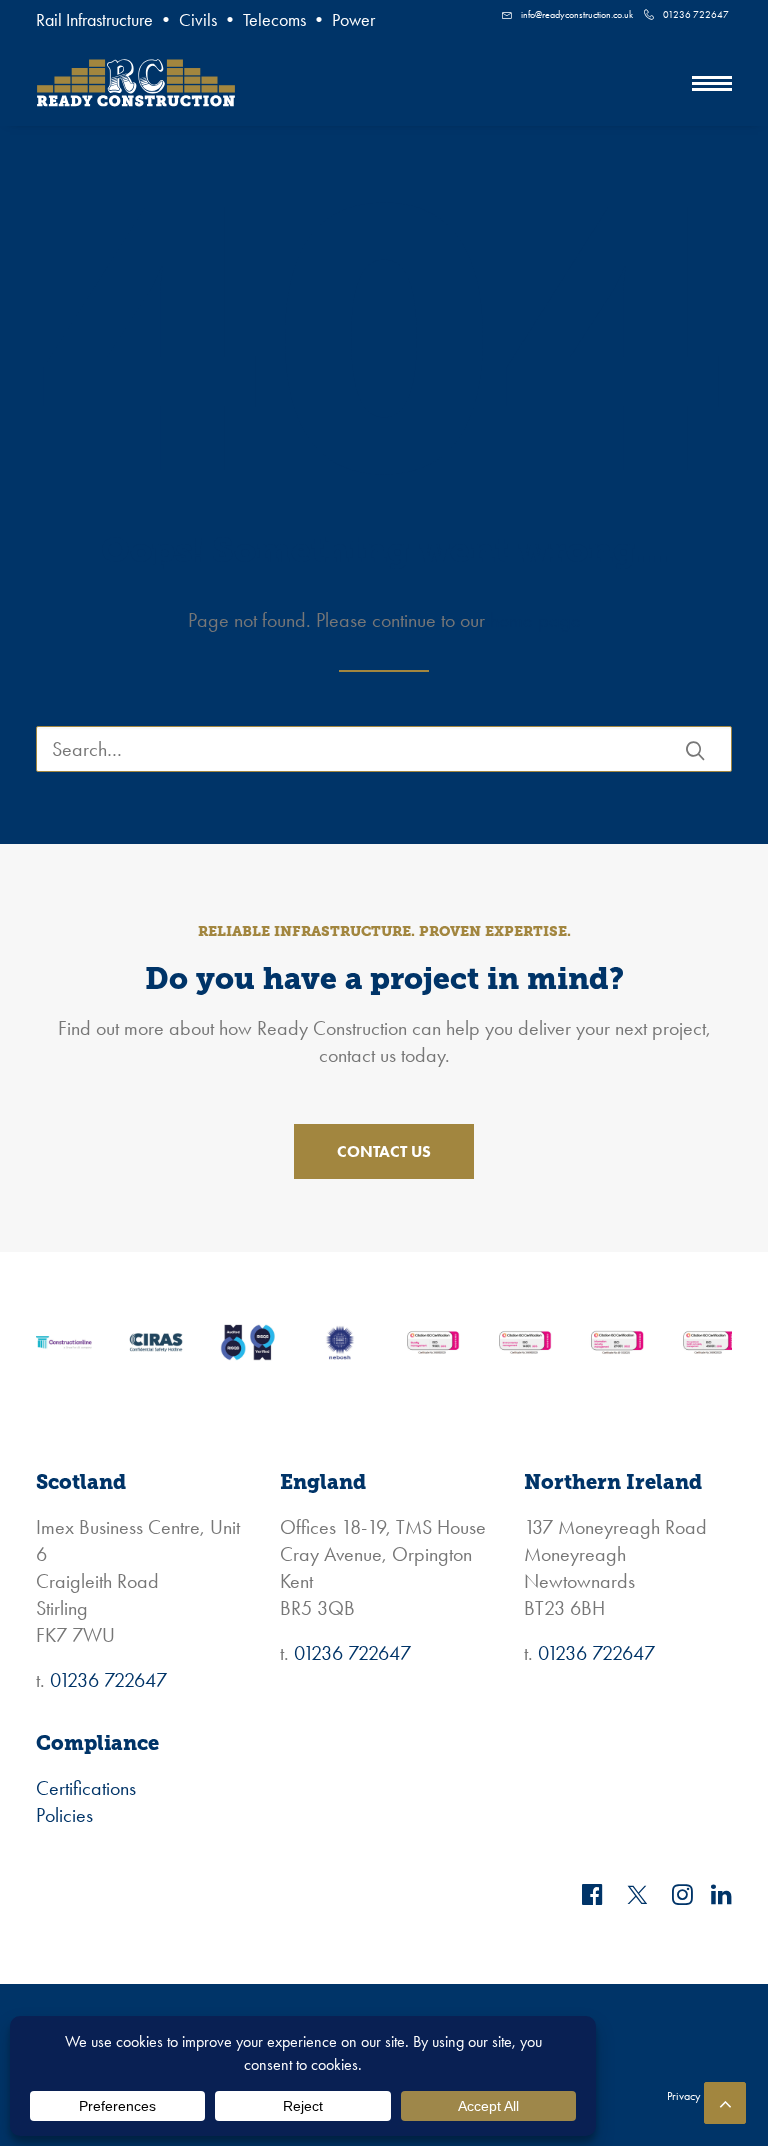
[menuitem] (567, 15)
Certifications (86, 1788)
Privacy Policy (699, 2096)
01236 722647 (696, 15)
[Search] (384, 749)
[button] (712, 83)
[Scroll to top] (725, 2100)
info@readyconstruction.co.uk (577, 15)
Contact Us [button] (384, 1151)
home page (535, 620)
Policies (64, 1815)
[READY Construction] (136, 83)
